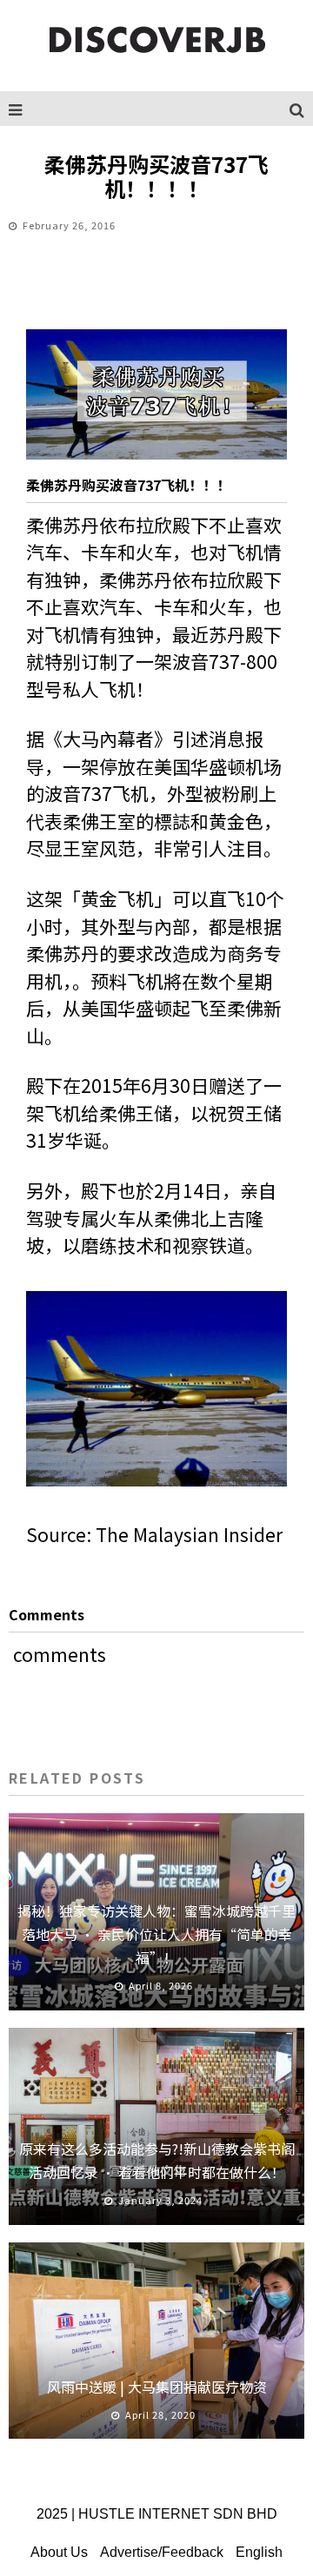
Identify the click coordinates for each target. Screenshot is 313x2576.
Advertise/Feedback (162, 2552)
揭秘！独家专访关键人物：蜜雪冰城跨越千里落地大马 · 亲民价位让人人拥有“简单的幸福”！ (156, 1934)
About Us (59, 2552)
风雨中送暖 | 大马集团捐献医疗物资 (157, 2387)
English (259, 2552)
